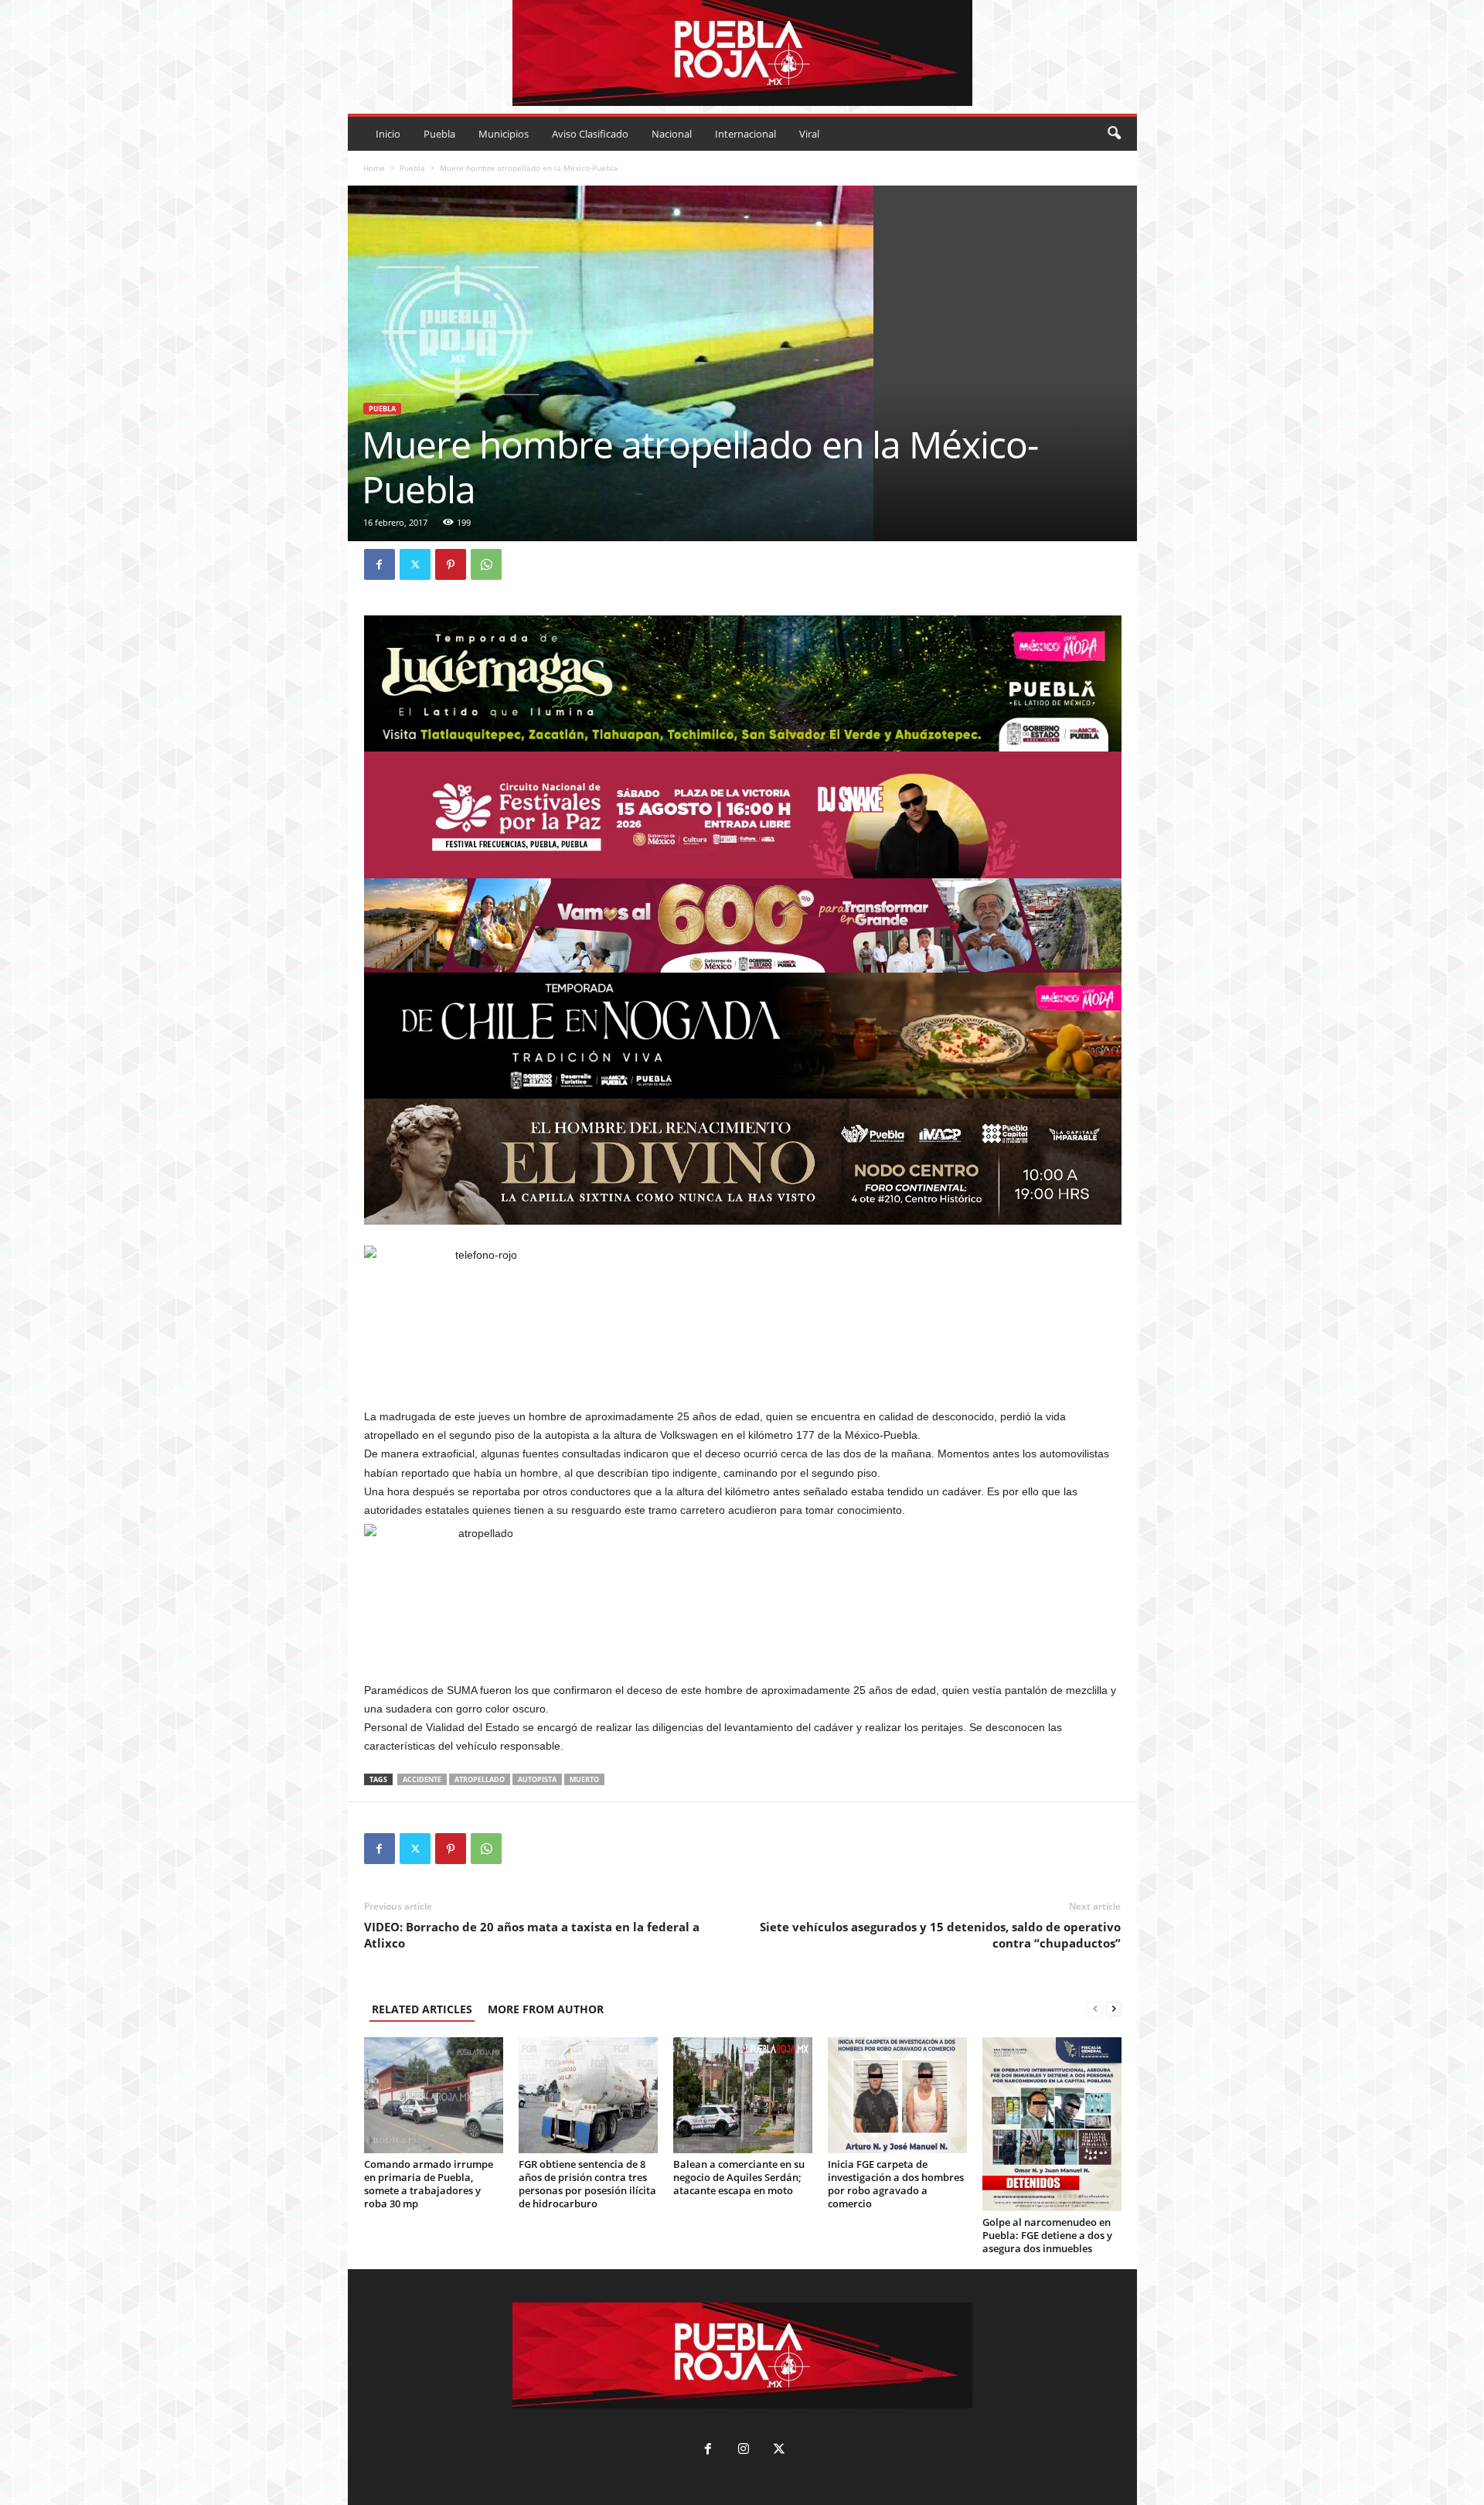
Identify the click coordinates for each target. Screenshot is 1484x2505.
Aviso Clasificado (590, 134)
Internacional (745, 134)
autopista (537, 1779)
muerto (584, 1779)
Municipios (504, 134)
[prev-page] (1095, 2009)
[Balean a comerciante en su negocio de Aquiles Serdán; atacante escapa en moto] (743, 2095)
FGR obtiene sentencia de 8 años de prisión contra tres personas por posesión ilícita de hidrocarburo (587, 2184)
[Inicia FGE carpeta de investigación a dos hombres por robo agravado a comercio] (897, 2095)
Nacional (672, 134)
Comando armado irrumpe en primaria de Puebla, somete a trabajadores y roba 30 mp (429, 2184)
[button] (1114, 134)
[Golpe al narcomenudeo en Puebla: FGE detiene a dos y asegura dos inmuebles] (1052, 2124)
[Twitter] (415, 564)
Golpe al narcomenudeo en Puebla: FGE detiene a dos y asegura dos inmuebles (1047, 2235)
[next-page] (1114, 2009)
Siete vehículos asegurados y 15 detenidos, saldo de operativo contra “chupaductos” (940, 1935)
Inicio (388, 134)
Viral (809, 134)
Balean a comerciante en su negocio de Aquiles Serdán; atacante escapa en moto (739, 2177)
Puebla (439, 134)
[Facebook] (380, 564)
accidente (422, 1779)
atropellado (480, 1779)
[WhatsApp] (486, 564)
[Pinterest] (451, 564)
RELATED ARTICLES (422, 2009)
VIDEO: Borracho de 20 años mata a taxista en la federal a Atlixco (532, 1935)
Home (374, 168)
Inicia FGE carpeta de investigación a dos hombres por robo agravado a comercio (896, 2184)
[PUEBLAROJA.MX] (742, 53)
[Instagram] (744, 2450)
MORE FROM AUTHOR (546, 2009)
